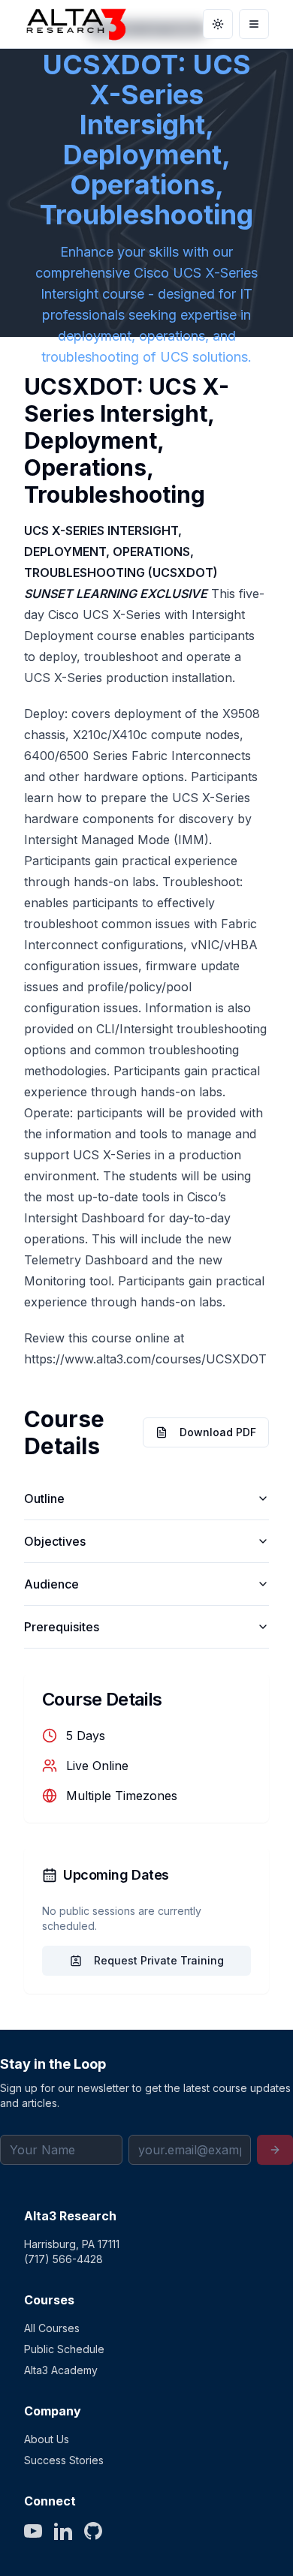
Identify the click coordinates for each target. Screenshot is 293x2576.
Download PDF (218, 1432)
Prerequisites (62, 1627)
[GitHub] (93, 2531)
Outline (44, 1498)
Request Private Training (159, 1960)
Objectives (55, 1541)
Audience (51, 1584)
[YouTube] (33, 2531)
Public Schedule (64, 2349)
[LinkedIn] (63, 2531)
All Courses (52, 2328)
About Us (47, 2439)
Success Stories (64, 2460)
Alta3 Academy (61, 2370)
